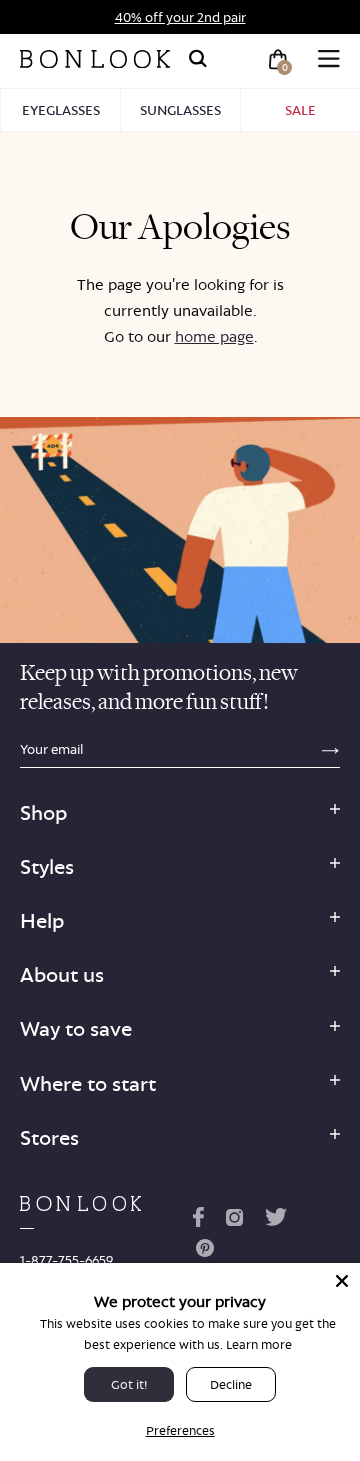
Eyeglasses (61, 110)
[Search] (198, 59)
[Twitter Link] (276, 1221)
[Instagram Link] (234, 1221)
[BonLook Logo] (95, 59)
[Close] (342, 1281)
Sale (300, 110)
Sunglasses (180, 110)
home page (214, 336)
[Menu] (329, 59)
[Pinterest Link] (205, 1252)
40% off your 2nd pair (180, 17)
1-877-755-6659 (66, 1260)
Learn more (259, 1344)
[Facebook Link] (198, 1221)
